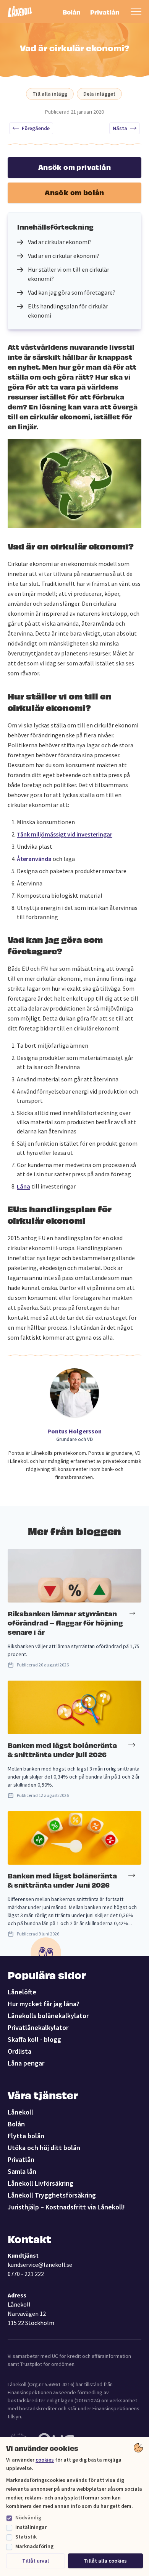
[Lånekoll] (20, 12)
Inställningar (31, 2527)
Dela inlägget (99, 94)
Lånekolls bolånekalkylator (48, 2016)
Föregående (36, 128)
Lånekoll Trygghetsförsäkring (52, 2195)
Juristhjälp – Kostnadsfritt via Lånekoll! (66, 2207)
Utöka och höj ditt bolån (44, 2148)
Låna (23, 1186)
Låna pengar (26, 2063)
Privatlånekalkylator (38, 2027)
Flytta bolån (26, 2136)
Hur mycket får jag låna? (44, 2004)
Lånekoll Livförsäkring (40, 2183)
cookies (45, 2460)
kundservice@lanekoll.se (40, 2265)
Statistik (26, 2537)
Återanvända (34, 859)
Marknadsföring (34, 2546)
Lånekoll (20, 2112)
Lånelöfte (22, 1992)
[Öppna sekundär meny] (136, 11)
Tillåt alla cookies (105, 2561)
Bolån (72, 12)
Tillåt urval (36, 2561)
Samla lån (22, 2171)
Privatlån (104, 12)
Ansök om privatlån (74, 167)
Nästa (120, 128)
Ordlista (19, 2051)
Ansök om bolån (74, 192)
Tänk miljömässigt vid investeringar (65, 834)
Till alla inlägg (50, 94)
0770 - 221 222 (26, 2274)
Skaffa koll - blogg (34, 2039)
